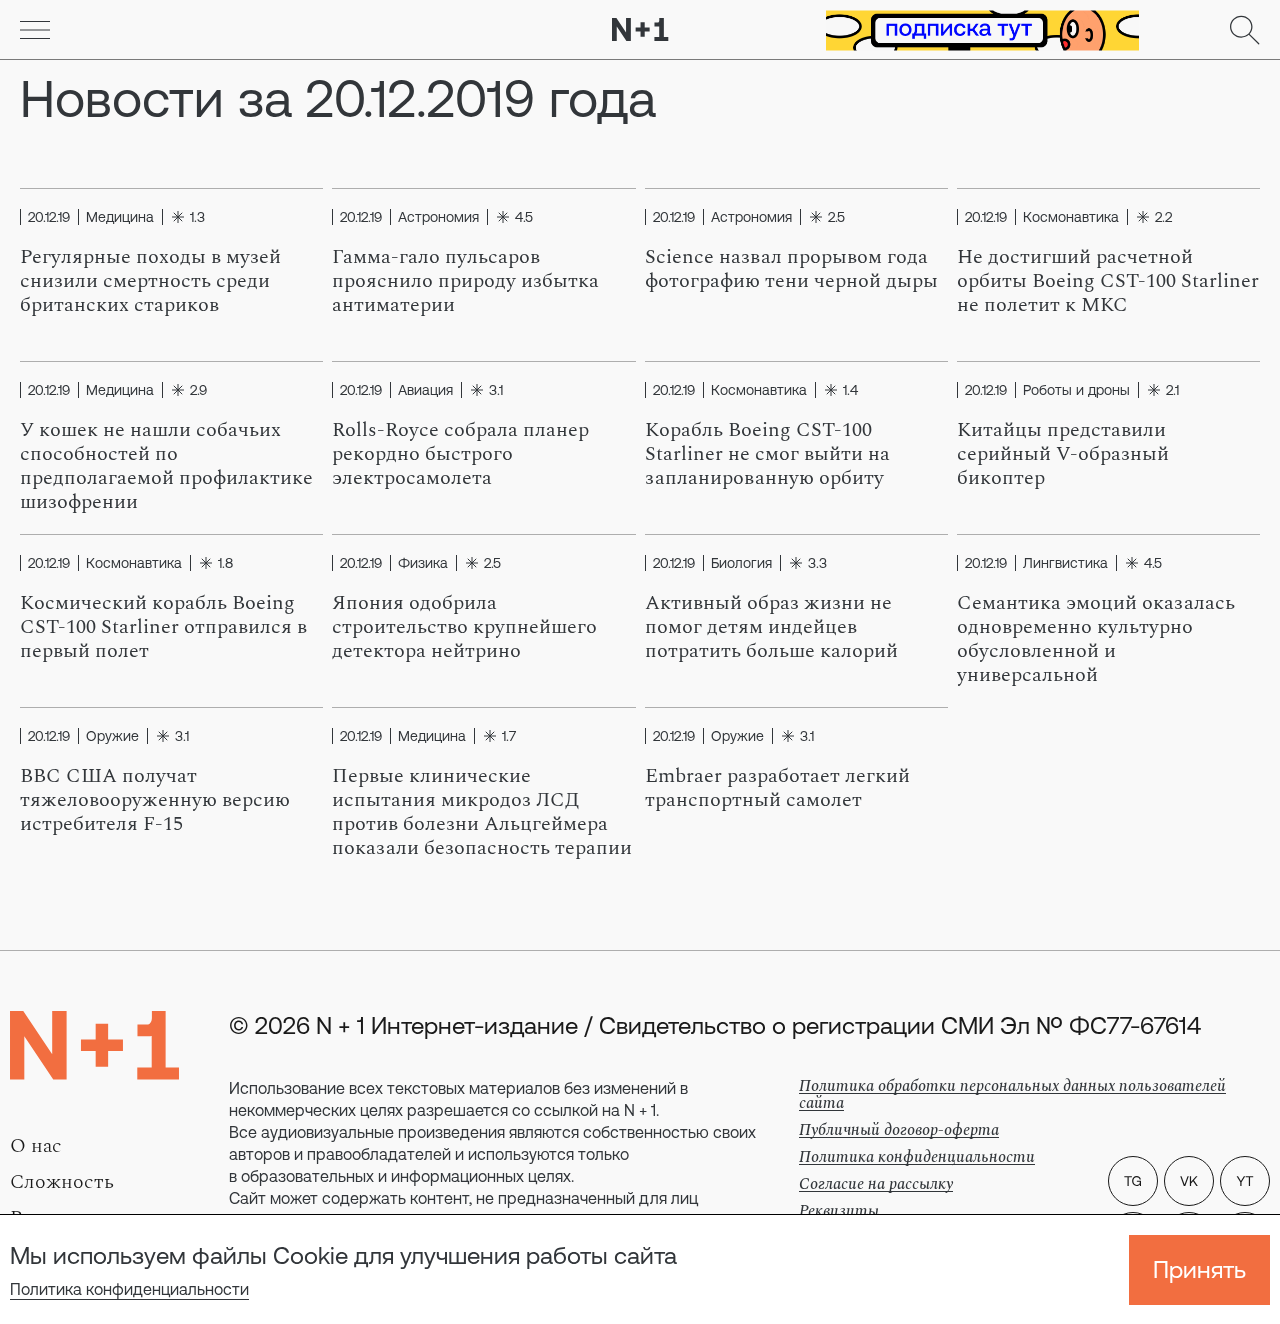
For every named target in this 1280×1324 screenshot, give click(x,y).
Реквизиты (839, 1211)
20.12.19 (49, 217)
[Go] (35, 30)
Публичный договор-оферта (899, 1130)
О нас (36, 1146)
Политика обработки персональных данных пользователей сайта (1012, 1094)
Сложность (62, 1182)
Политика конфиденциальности (129, 1289)
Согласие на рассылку (876, 1184)
